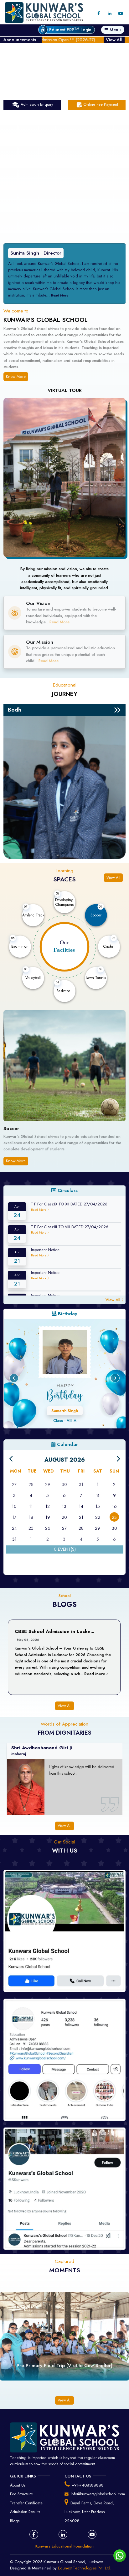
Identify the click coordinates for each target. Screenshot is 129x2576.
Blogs (15, 2521)
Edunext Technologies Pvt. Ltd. (85, 2568)
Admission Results (25, 2512)
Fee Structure (21, 2494)
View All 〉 (116, 1300)
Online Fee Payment (101, 104)
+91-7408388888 (88, 2485)
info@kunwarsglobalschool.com (98, 2494)
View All (114, 40)
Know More (16, 377)
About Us (18, 2485)
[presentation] (14, 1378)
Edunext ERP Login (70, 30)
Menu (115, 30)
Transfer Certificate (26, 2503)
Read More (33, 295)
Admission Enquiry (36, 104)
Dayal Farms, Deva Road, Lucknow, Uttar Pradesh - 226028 (89, 2512)
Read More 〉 (41, 1210)
